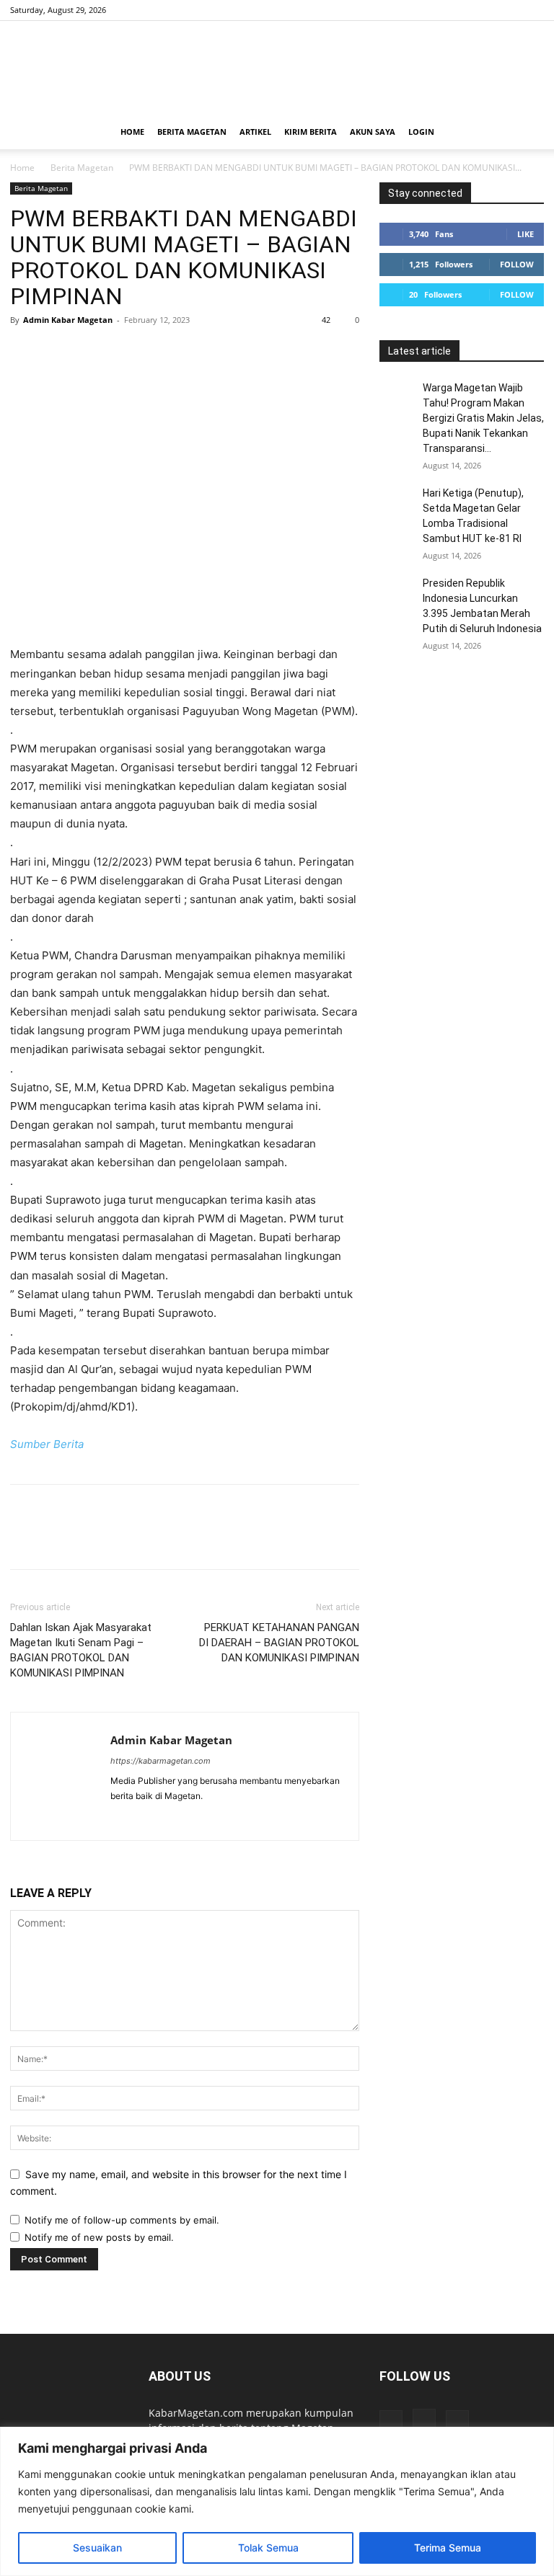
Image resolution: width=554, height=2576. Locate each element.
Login (421, 132)
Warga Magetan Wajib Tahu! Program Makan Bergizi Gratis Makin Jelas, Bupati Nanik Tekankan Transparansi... (483, 418)
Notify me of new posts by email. (99, 2237)
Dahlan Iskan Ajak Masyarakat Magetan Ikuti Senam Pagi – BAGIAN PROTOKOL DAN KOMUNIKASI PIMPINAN (81, 1650)
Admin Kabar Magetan (68, 320)
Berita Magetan (192, 132)
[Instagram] (509, 10)
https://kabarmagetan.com (161, 1761)
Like (526, 234)
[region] (277, 2501)
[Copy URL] (190, 352)
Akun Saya (373, 132)
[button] (527, 132)
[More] (224, 352)
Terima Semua (448, 2548)
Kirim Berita (311, 132)
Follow (517, 264)
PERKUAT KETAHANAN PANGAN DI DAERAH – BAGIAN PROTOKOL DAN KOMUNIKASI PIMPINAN (279, 1643)
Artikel (255, 132)
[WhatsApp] (124, 352)
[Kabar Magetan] (277, 68)
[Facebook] (485, 10)
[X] (533, 10)
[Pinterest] (91, 352)
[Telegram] (157, 352)
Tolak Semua (268, 2548)
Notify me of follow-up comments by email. (122, 2220)
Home (132, 132)
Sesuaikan (97, 2548)
